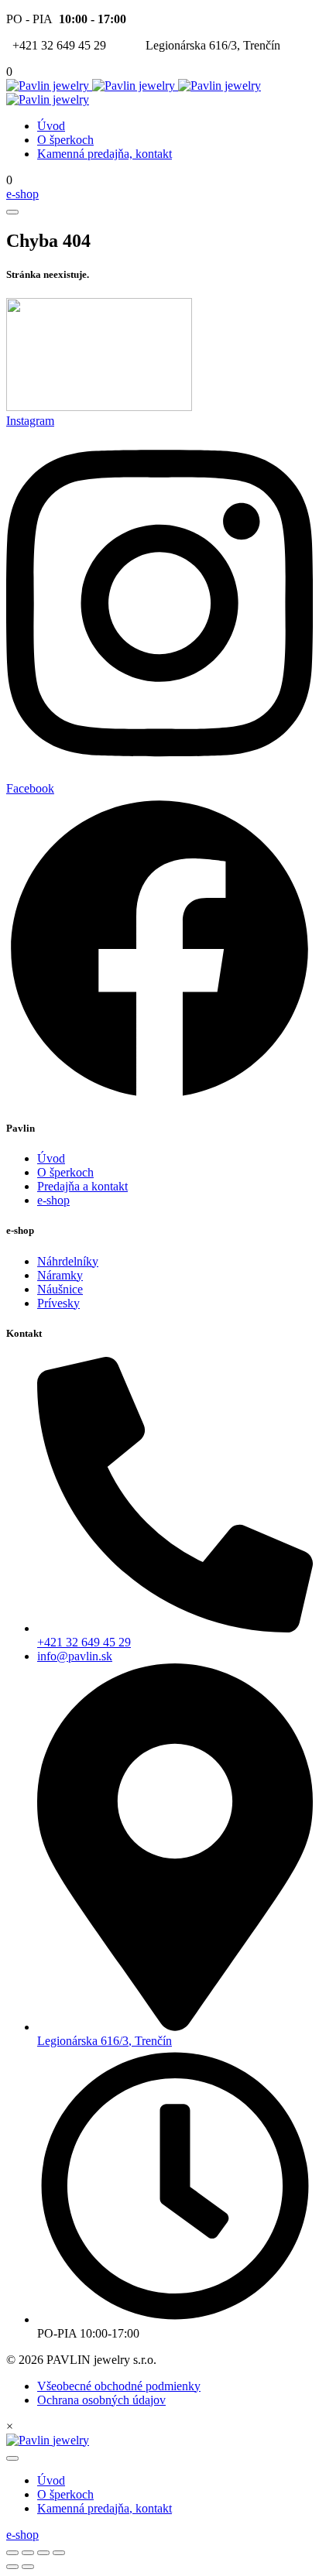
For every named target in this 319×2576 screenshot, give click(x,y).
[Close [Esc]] (12, 2553)
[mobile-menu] (12, 212)
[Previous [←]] (12, 2567)
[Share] (28, 2553)
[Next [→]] (28, 2567)
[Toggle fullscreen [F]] (43, 2553)
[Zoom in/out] (59, 2553)
